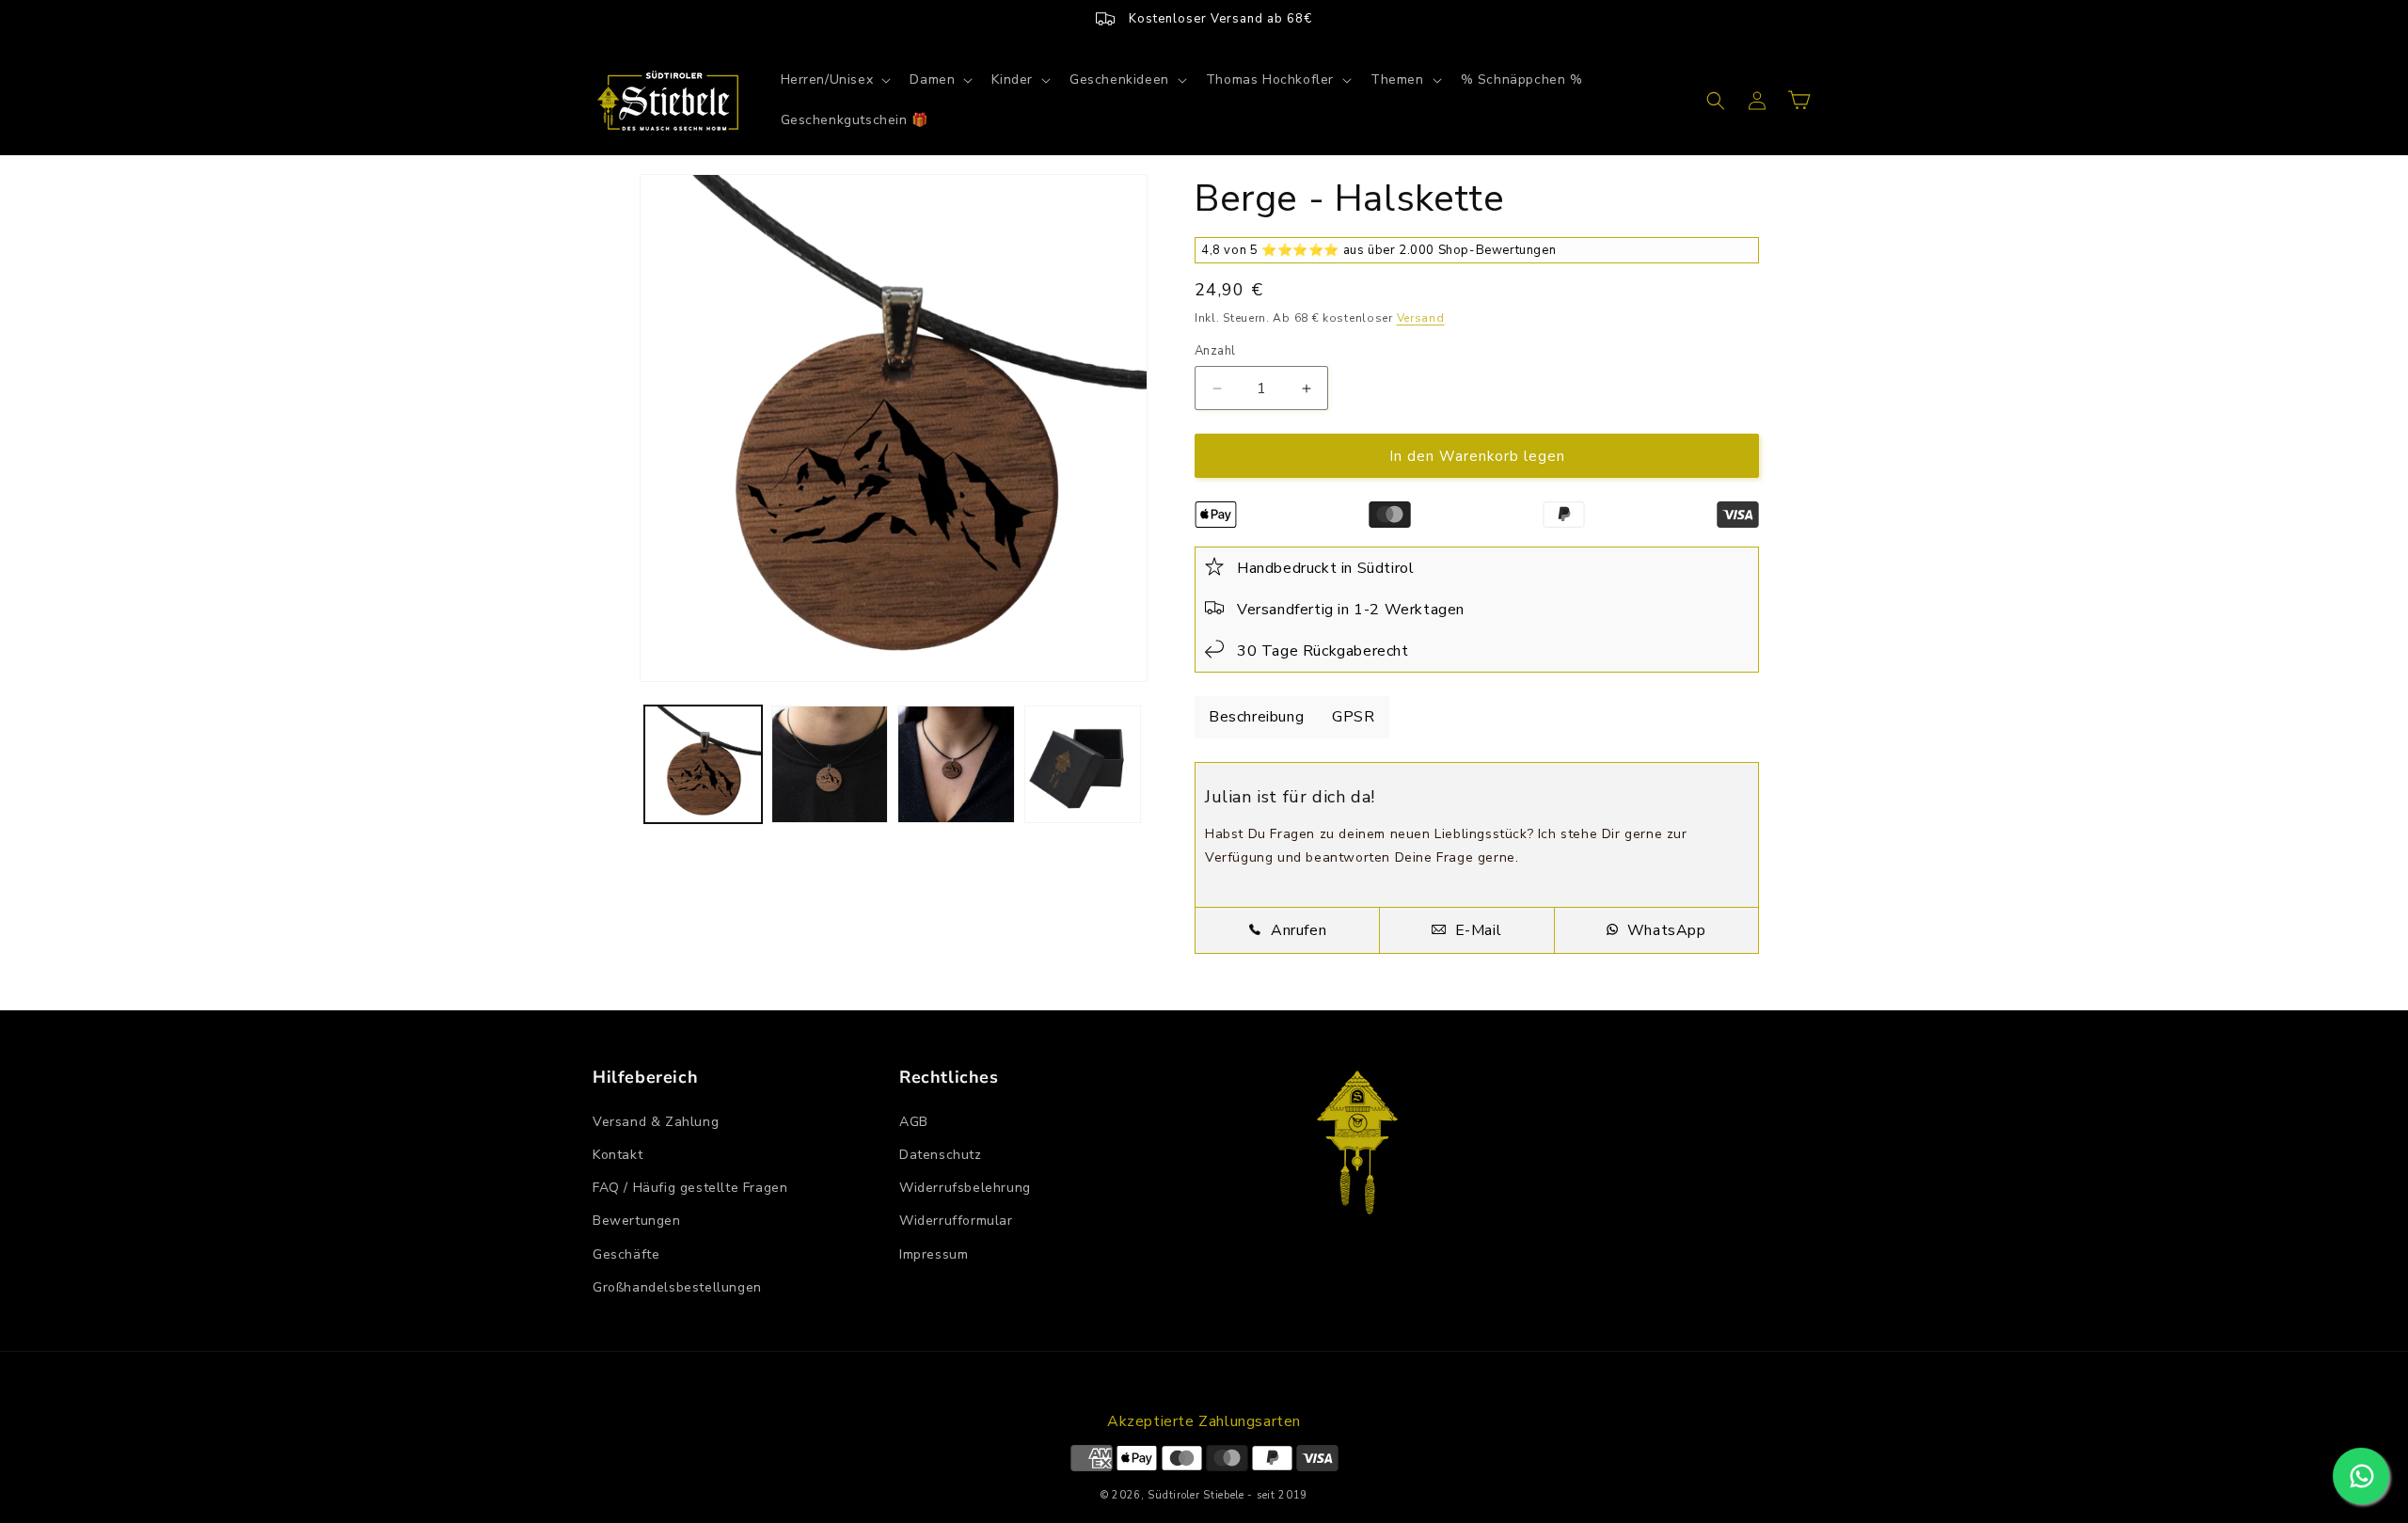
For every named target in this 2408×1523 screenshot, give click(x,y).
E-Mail (1476, 930)
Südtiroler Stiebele (1196, 1495)
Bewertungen (637, 1221)
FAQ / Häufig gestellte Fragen (690, 1188)
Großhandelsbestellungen (677, 1287)
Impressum (934, 1254)
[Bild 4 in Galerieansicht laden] (1083, 764)
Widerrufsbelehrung (965, 1188)
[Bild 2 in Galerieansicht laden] (830, 764)
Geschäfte (626, 1254)
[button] (834, 80)
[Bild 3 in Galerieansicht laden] (956, 764)
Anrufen (1296, 930)
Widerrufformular (956, 1221)
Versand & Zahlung (656, 1122)
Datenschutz (941, 1155)
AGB (914, 1122)
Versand (1421, 318)
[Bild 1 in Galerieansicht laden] (703, 764)
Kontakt (618, 1155)
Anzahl (1215, 351)
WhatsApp (1664, 930)
